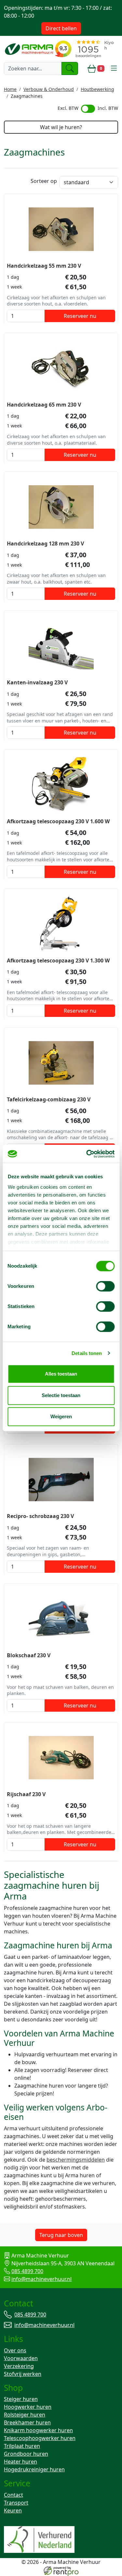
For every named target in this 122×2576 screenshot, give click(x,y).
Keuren (13, 2510)
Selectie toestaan (61, 1395)
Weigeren (61, 1416)
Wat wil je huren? (61, 127)
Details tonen (87, 1353)
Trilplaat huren (22, 2446)
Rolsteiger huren (25, 2415)
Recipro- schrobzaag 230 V (40, 1516)
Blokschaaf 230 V (29, 1655)
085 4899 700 (27, 2271)
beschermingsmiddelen (76, 2160)
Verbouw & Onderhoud (49, 89)
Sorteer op (44, 181)
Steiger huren (21, 2399)
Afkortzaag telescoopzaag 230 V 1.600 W (58, 821)
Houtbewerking (97, 89)
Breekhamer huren (27, 2422)
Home (10, 89)
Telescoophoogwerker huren (40, 2438)
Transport (16, 2503)
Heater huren (20, 2462)
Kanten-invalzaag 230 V (37, 682)
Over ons (15, 2350)
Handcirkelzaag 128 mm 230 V (45, 543)
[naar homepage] (30, 49)
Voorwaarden (21, 2358)
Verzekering (19, 2366)
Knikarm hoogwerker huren (38, 2430)
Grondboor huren (26, 2454)
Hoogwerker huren (28, 2407)
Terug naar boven (61, 2235)
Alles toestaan (61, 1374)
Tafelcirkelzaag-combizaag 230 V (49, 1099)
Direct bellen (61, 28)
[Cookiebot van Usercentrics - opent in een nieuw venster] (87, 1154)
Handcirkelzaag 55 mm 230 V (44, 266)
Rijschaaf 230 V (26, 1794)
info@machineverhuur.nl (41, 2279)
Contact (14, 2495)
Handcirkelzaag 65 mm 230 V (44, 405)
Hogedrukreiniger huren (34, 2469)
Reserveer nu (80, 316)
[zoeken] (70, 68)
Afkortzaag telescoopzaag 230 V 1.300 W (58, 960)
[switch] (105, 1286)
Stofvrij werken (23, 2374)
